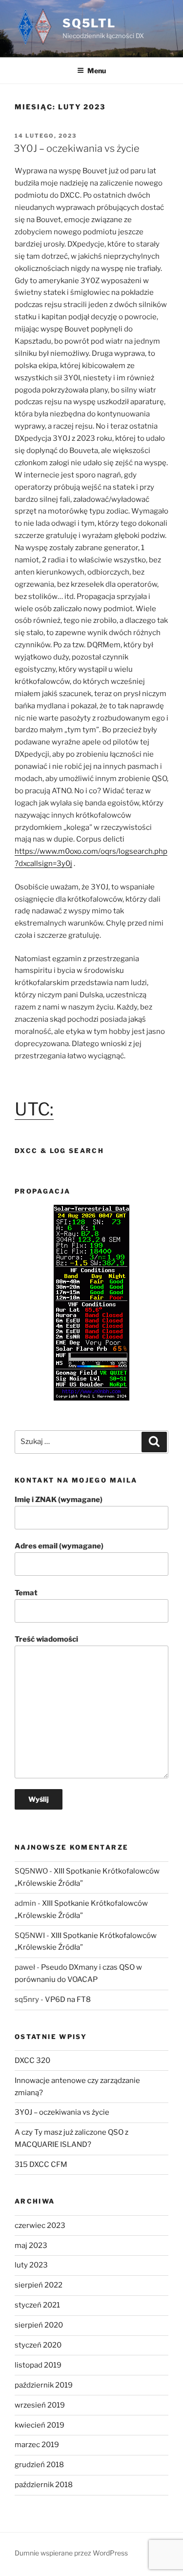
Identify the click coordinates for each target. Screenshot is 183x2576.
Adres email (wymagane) (59, 1546)
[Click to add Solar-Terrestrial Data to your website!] (91, 1398)
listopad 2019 (38, 2365)
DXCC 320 (32, 2061)
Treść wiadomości (46, 1639)
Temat (26, 1593)
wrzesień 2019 (40, 2405)
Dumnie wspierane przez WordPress (71, 2553)
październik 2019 (44, 2385)
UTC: (34, 1109)
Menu (97, 71)
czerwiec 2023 (40, 2226)
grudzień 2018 (39, 2465)
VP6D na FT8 (68, 1999)
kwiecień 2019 (40, 2425)
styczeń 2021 (37, 2305)
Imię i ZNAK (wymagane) (59, 1500)
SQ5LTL (89, 23)
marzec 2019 (37, 2445)
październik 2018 (44, 2485)
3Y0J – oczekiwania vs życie (77, 148)
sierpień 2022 (39, 2285)
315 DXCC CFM (41, 2164)
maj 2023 (31, 2246)
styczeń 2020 (38, 2345)
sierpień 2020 (39, 2325)
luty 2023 (31, 2265)
